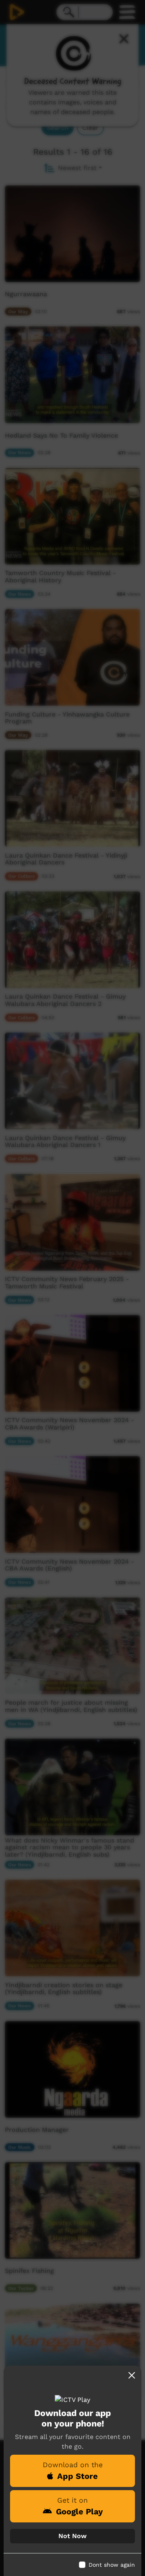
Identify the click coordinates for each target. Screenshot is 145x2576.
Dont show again (112, 2565)
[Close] (132, 2375)
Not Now (72, 2536)
